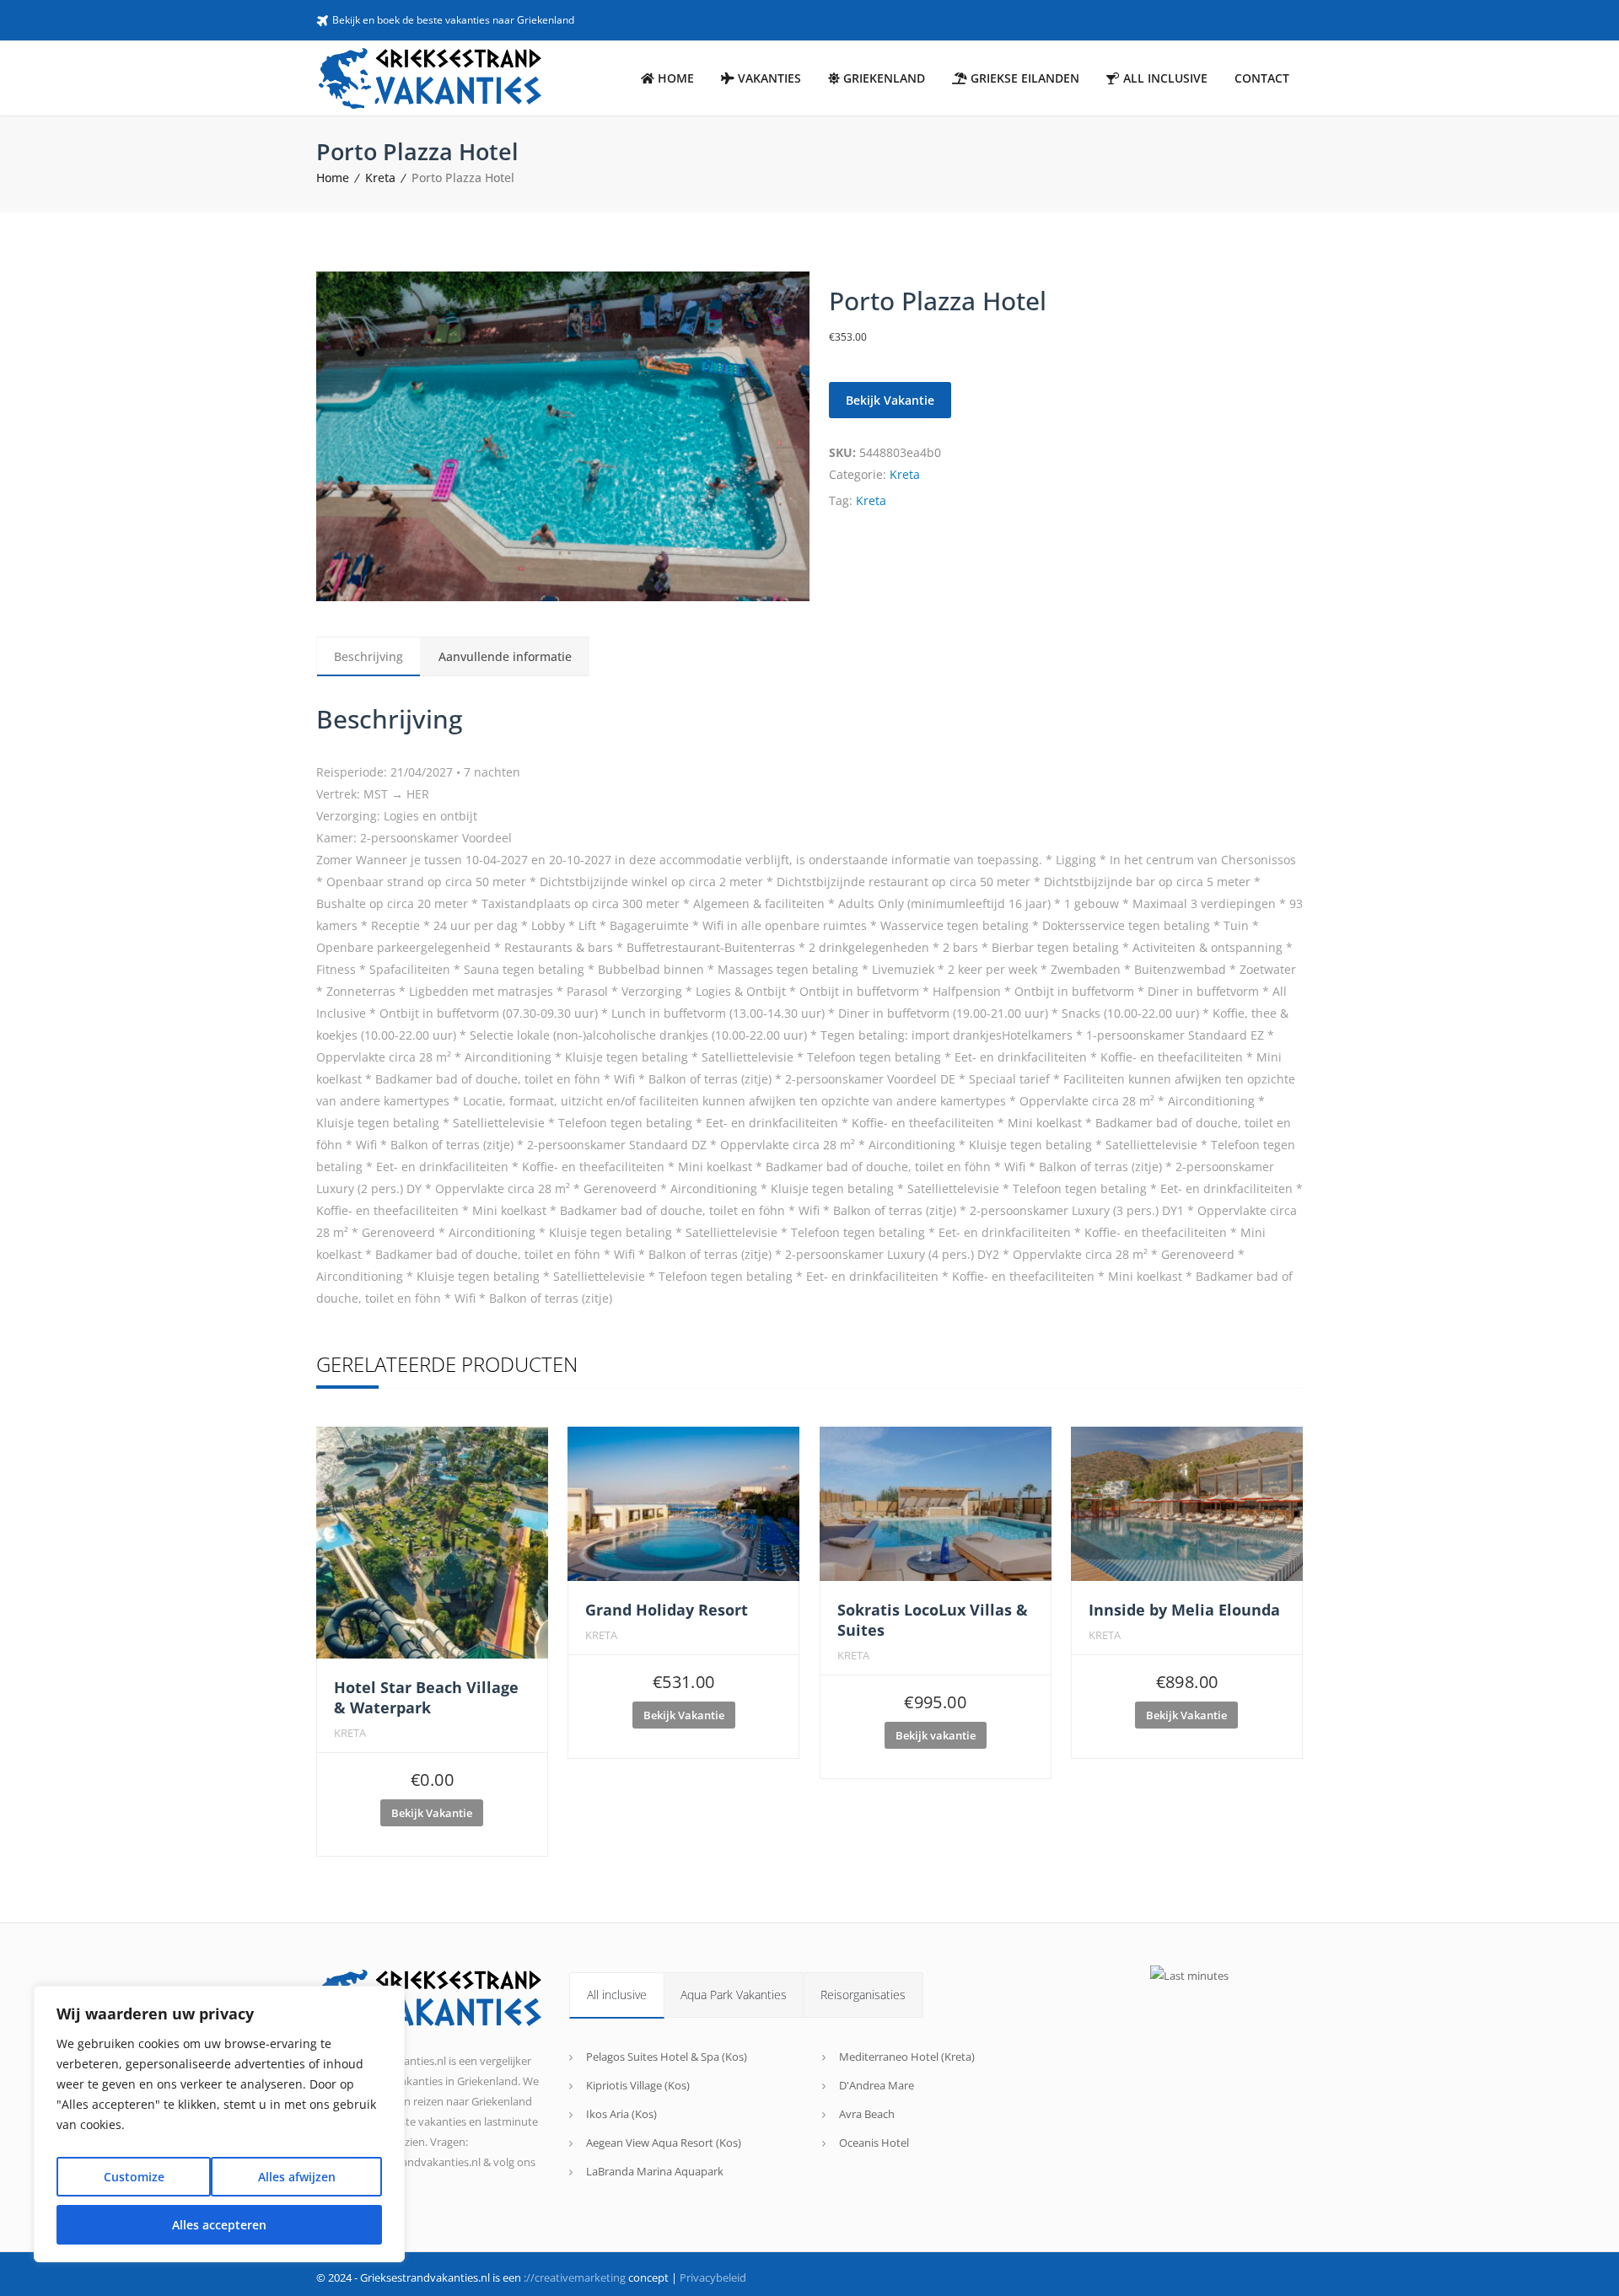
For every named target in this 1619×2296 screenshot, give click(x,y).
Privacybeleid (713, 2277)
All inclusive (617, 1995)
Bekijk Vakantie (890, 400)
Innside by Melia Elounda (1184, 1610)
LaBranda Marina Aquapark (655, 2171)
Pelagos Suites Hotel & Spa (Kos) (667, 2057)
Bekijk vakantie (936, 1735)
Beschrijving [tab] (368, 656)
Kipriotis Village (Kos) (638, 2085)
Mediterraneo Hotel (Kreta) (907, 2057)
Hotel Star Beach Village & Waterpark (426, 1697)
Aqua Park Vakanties (734, 1995)
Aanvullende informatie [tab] (505, 656)
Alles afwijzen (297, 2177)
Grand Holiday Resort (667, 1610)
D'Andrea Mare (877, 2085)
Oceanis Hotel (874, 2143)
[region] (219, 2124)
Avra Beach (867, 2114)
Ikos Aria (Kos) (621, 2114)
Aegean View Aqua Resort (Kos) (664, 2143)
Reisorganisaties (863, 1995)
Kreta (380, 177)
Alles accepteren (219, 2225)
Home (333, 177)
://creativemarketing (575, 2277)
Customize (134, 2177)
